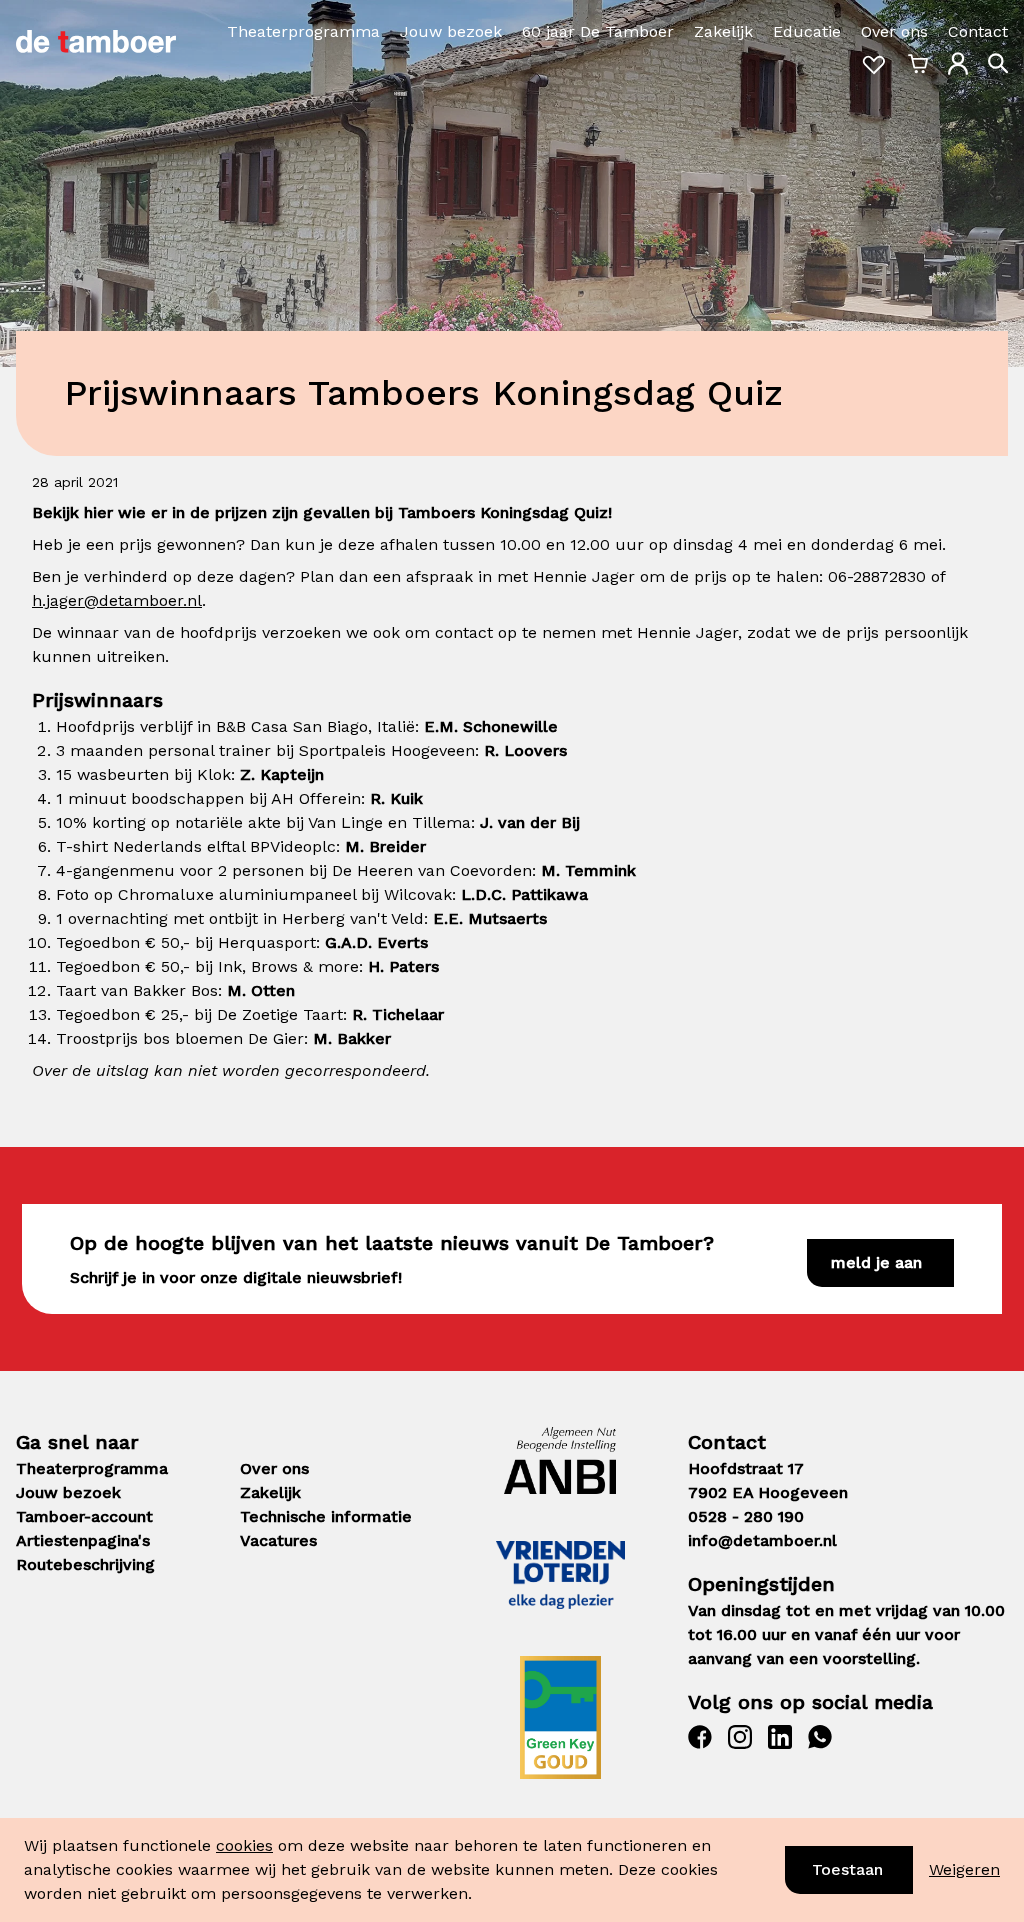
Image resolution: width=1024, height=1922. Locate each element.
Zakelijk (723, 31)
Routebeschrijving (85, 1564)
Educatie (807, 31)
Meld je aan (876, 1262)
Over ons (894, 31)
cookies (244, 1845)
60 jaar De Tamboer (598, 31)
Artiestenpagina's (83, 1540)
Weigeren (964, 1869)
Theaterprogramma (303, 31)
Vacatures (278, 1540)
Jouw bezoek (451, 31)
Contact (978, 31)
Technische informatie (326, 1516)
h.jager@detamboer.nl (117, 600)
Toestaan (847, 1869)
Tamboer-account (84, 1516)
